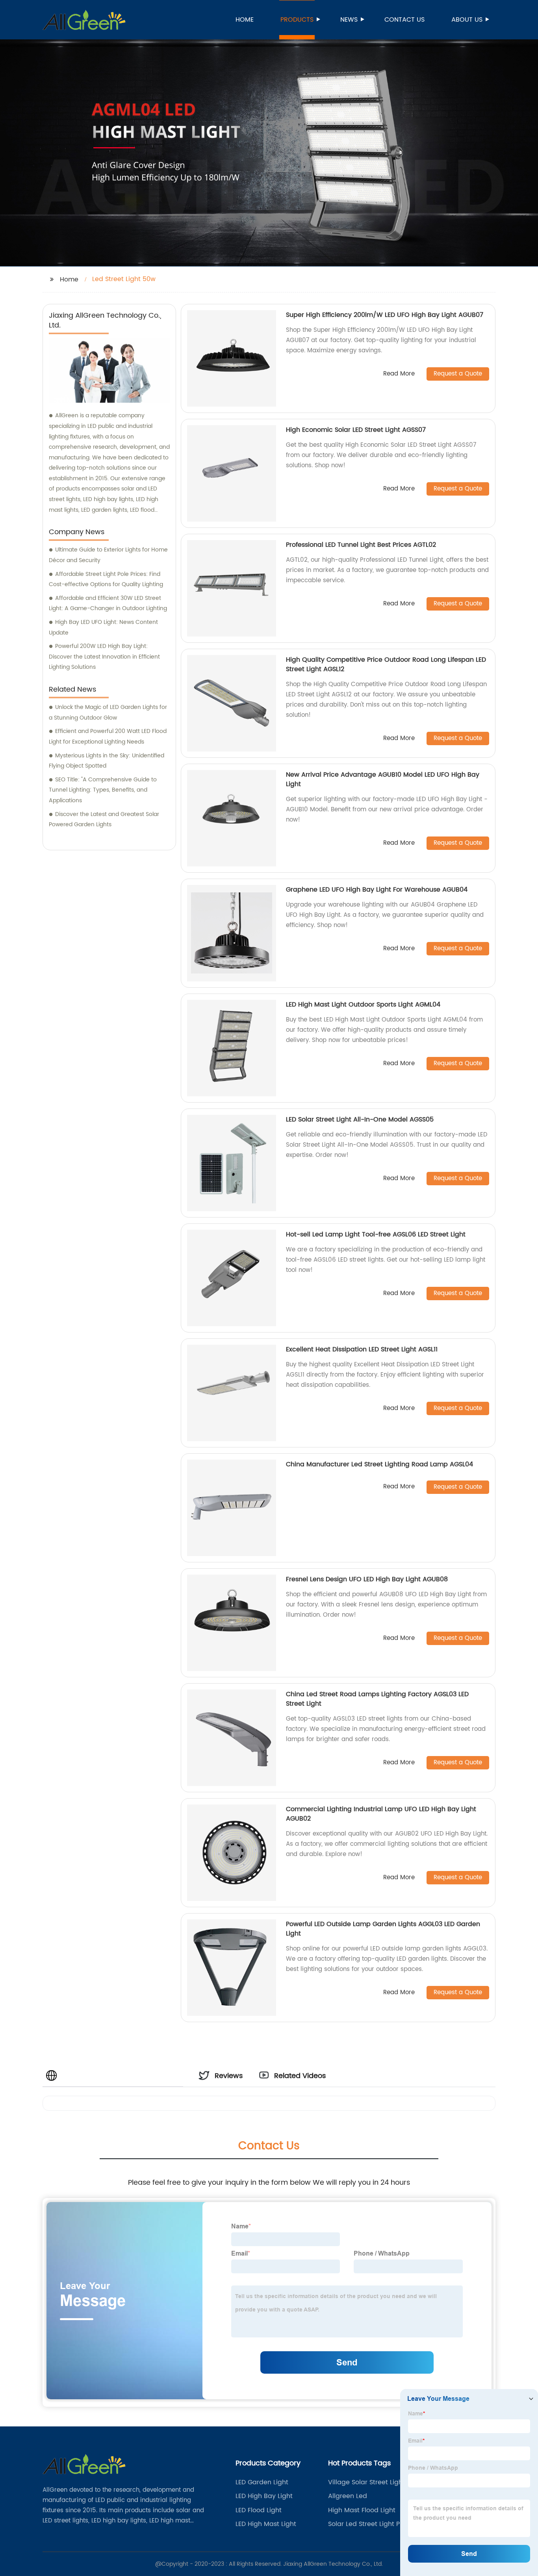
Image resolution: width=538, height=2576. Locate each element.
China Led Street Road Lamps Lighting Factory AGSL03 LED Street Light (377, 1699)
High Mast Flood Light (362, 2510)
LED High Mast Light (266, 2524)
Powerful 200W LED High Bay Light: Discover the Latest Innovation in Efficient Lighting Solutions (104, 657)
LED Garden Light (262, 2482)
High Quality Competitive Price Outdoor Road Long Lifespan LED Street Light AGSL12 (386, 664)
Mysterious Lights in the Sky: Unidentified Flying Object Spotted (107, 761)
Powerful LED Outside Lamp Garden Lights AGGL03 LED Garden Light (383, 1929)
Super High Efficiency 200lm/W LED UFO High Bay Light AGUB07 (385, 315)
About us (467, 20)
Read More (399, 374)
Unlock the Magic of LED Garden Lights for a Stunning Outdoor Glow (108, 712)
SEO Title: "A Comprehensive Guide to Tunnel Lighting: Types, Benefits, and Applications (103, 790)
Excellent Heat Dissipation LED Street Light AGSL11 (362, 1349)
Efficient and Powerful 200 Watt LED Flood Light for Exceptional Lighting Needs (108, 737)
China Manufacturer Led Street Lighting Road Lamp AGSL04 (379, 1464)
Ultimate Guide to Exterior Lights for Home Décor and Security (108, 555)
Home (245, 20)
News (349, 20)
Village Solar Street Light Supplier (366, 2482)
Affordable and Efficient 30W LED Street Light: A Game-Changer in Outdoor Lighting (108, 603)
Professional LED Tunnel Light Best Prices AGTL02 (361, 545)
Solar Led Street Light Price (370, 2524)
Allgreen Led (348, 2496)
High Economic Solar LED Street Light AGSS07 (356, 430)
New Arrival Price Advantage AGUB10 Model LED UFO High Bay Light (383, 779)
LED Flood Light (259, 2510)
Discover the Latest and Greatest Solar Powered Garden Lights (104, 820)
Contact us (404, 20)
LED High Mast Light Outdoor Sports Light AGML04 (363, 1005)
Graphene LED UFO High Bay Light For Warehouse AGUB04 (377, 890)
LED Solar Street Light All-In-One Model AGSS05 (360, 1120)
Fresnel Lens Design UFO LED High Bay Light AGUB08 (367, 1579)
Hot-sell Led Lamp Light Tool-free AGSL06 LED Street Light (376, 1234)
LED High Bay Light (264, 2496)
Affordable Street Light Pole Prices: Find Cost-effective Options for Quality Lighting (106, 579)
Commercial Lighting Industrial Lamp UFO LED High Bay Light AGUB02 (381, 1814)
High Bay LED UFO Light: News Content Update (103, 627)
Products (297, 20)
